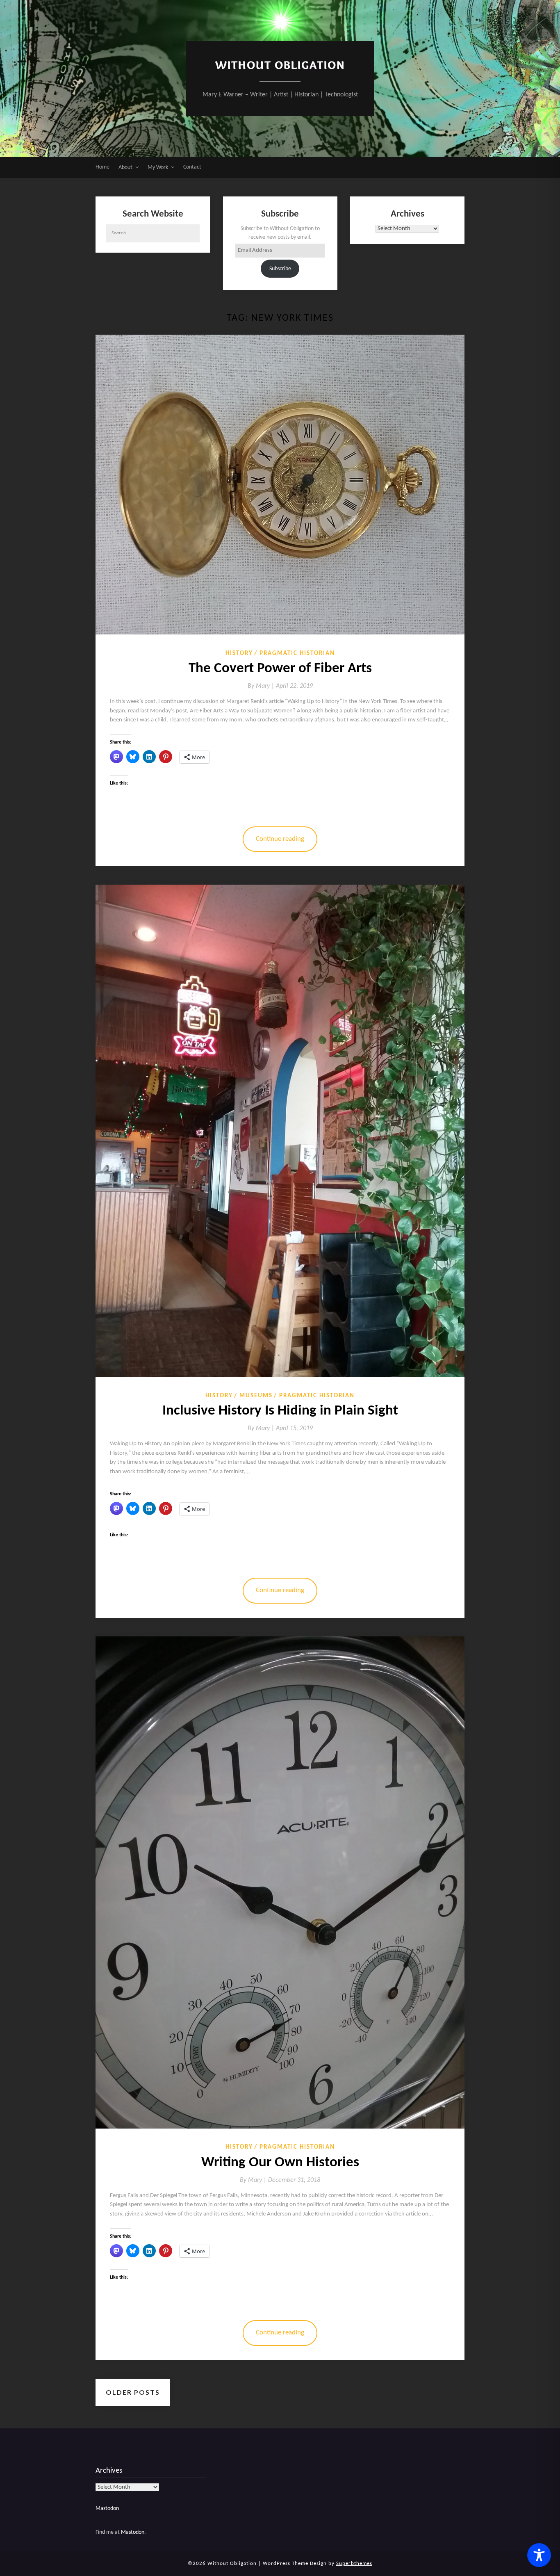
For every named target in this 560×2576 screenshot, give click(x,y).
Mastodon (107, 2509)
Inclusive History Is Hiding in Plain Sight (280, 1411)
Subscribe (280, 269)
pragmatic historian (297, 654)
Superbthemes (354, 2563)
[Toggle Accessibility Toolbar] (539, 2555)
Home (102, 167)
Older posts (133, 2392)
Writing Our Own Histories (280, 2163)
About (125, 168)
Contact (192, 167)
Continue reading (280, 839)
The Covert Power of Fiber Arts (280, 669)
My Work (158, 168)
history (239, 654)
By (262, 686)
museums (256, 1396)
